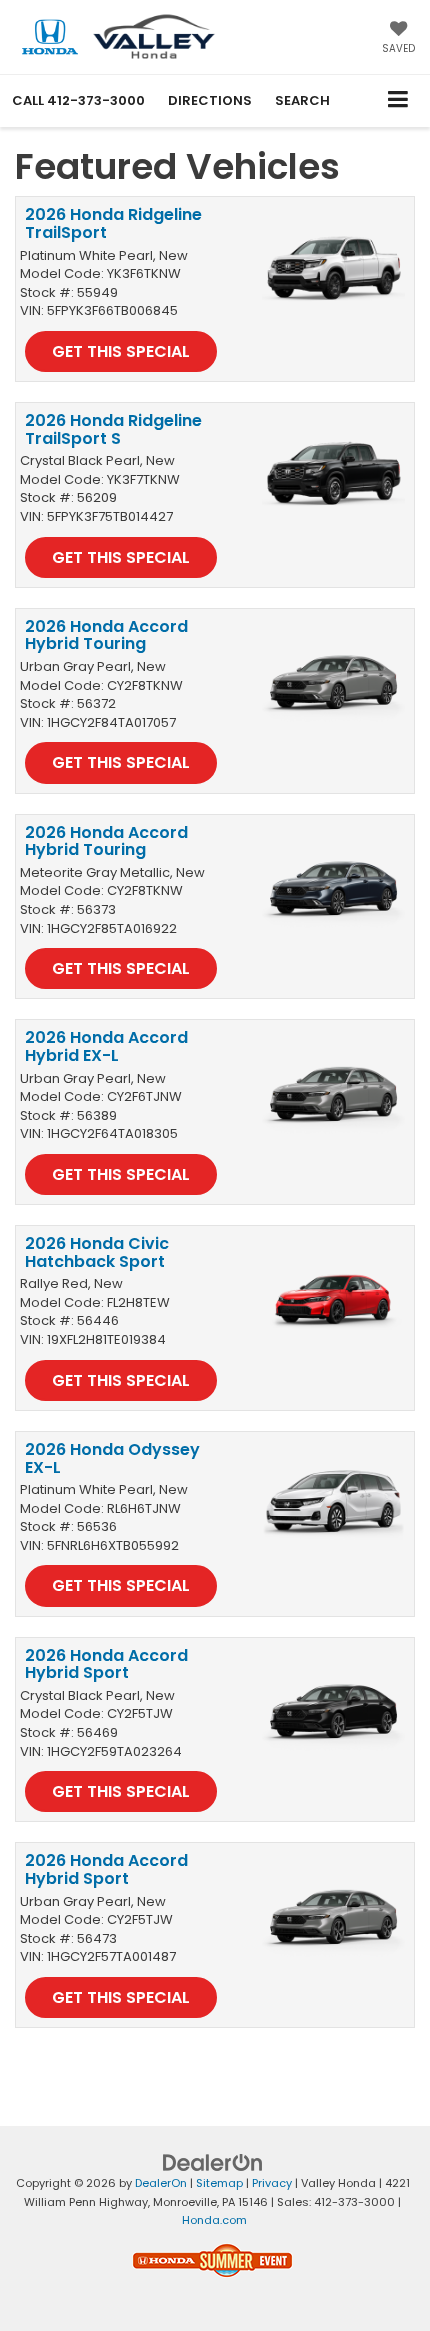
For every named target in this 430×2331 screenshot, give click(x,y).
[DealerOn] (213, 2162)
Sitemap (219, 2183)
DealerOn (161, 2183)
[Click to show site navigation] (398, 100)
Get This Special (121, 351)
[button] (78, 100)
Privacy (272, 2183)
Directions (210, 100)
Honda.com (214, 2220)
